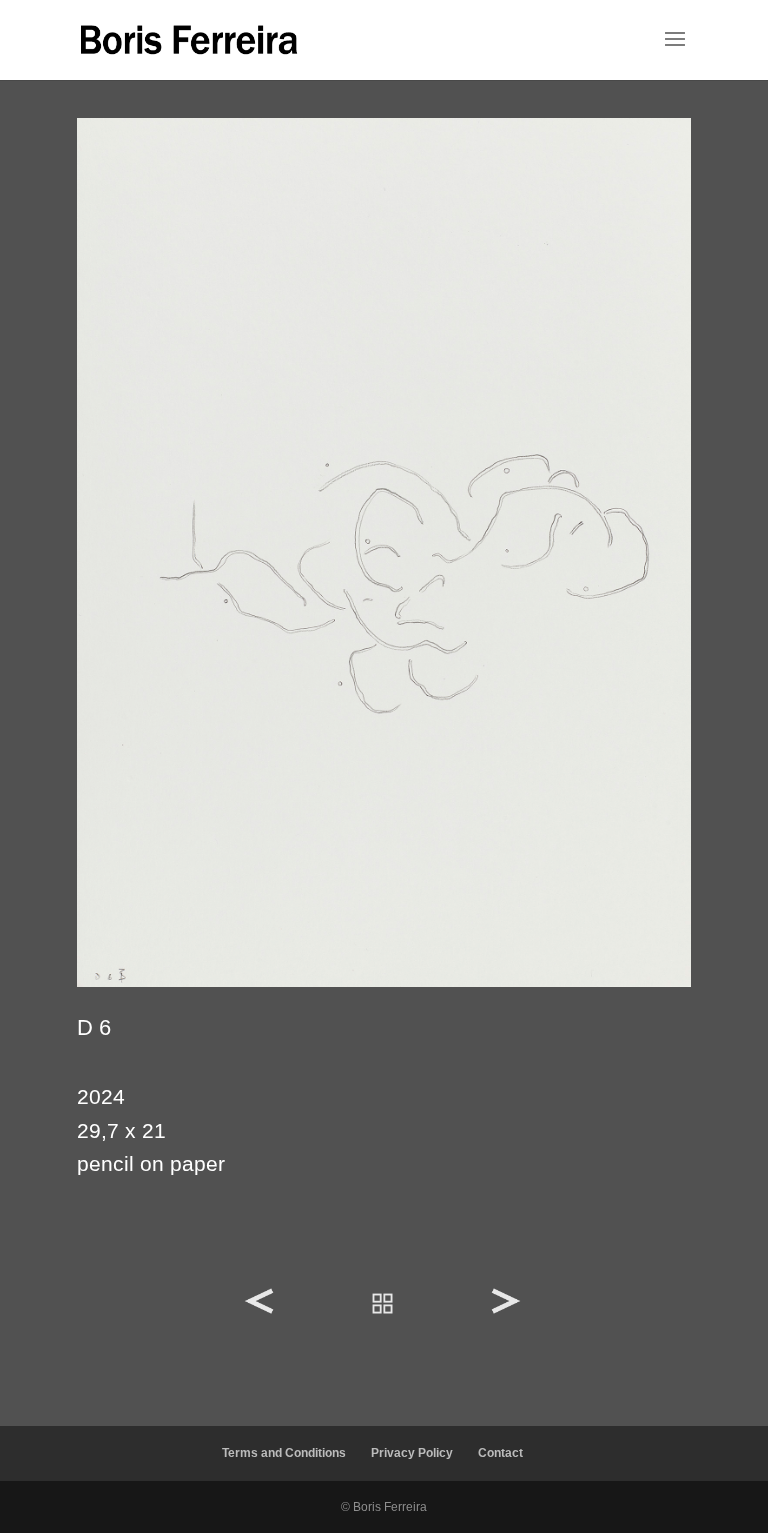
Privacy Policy (412, 1453)
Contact (500, 1453)
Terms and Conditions (284, 1453)
